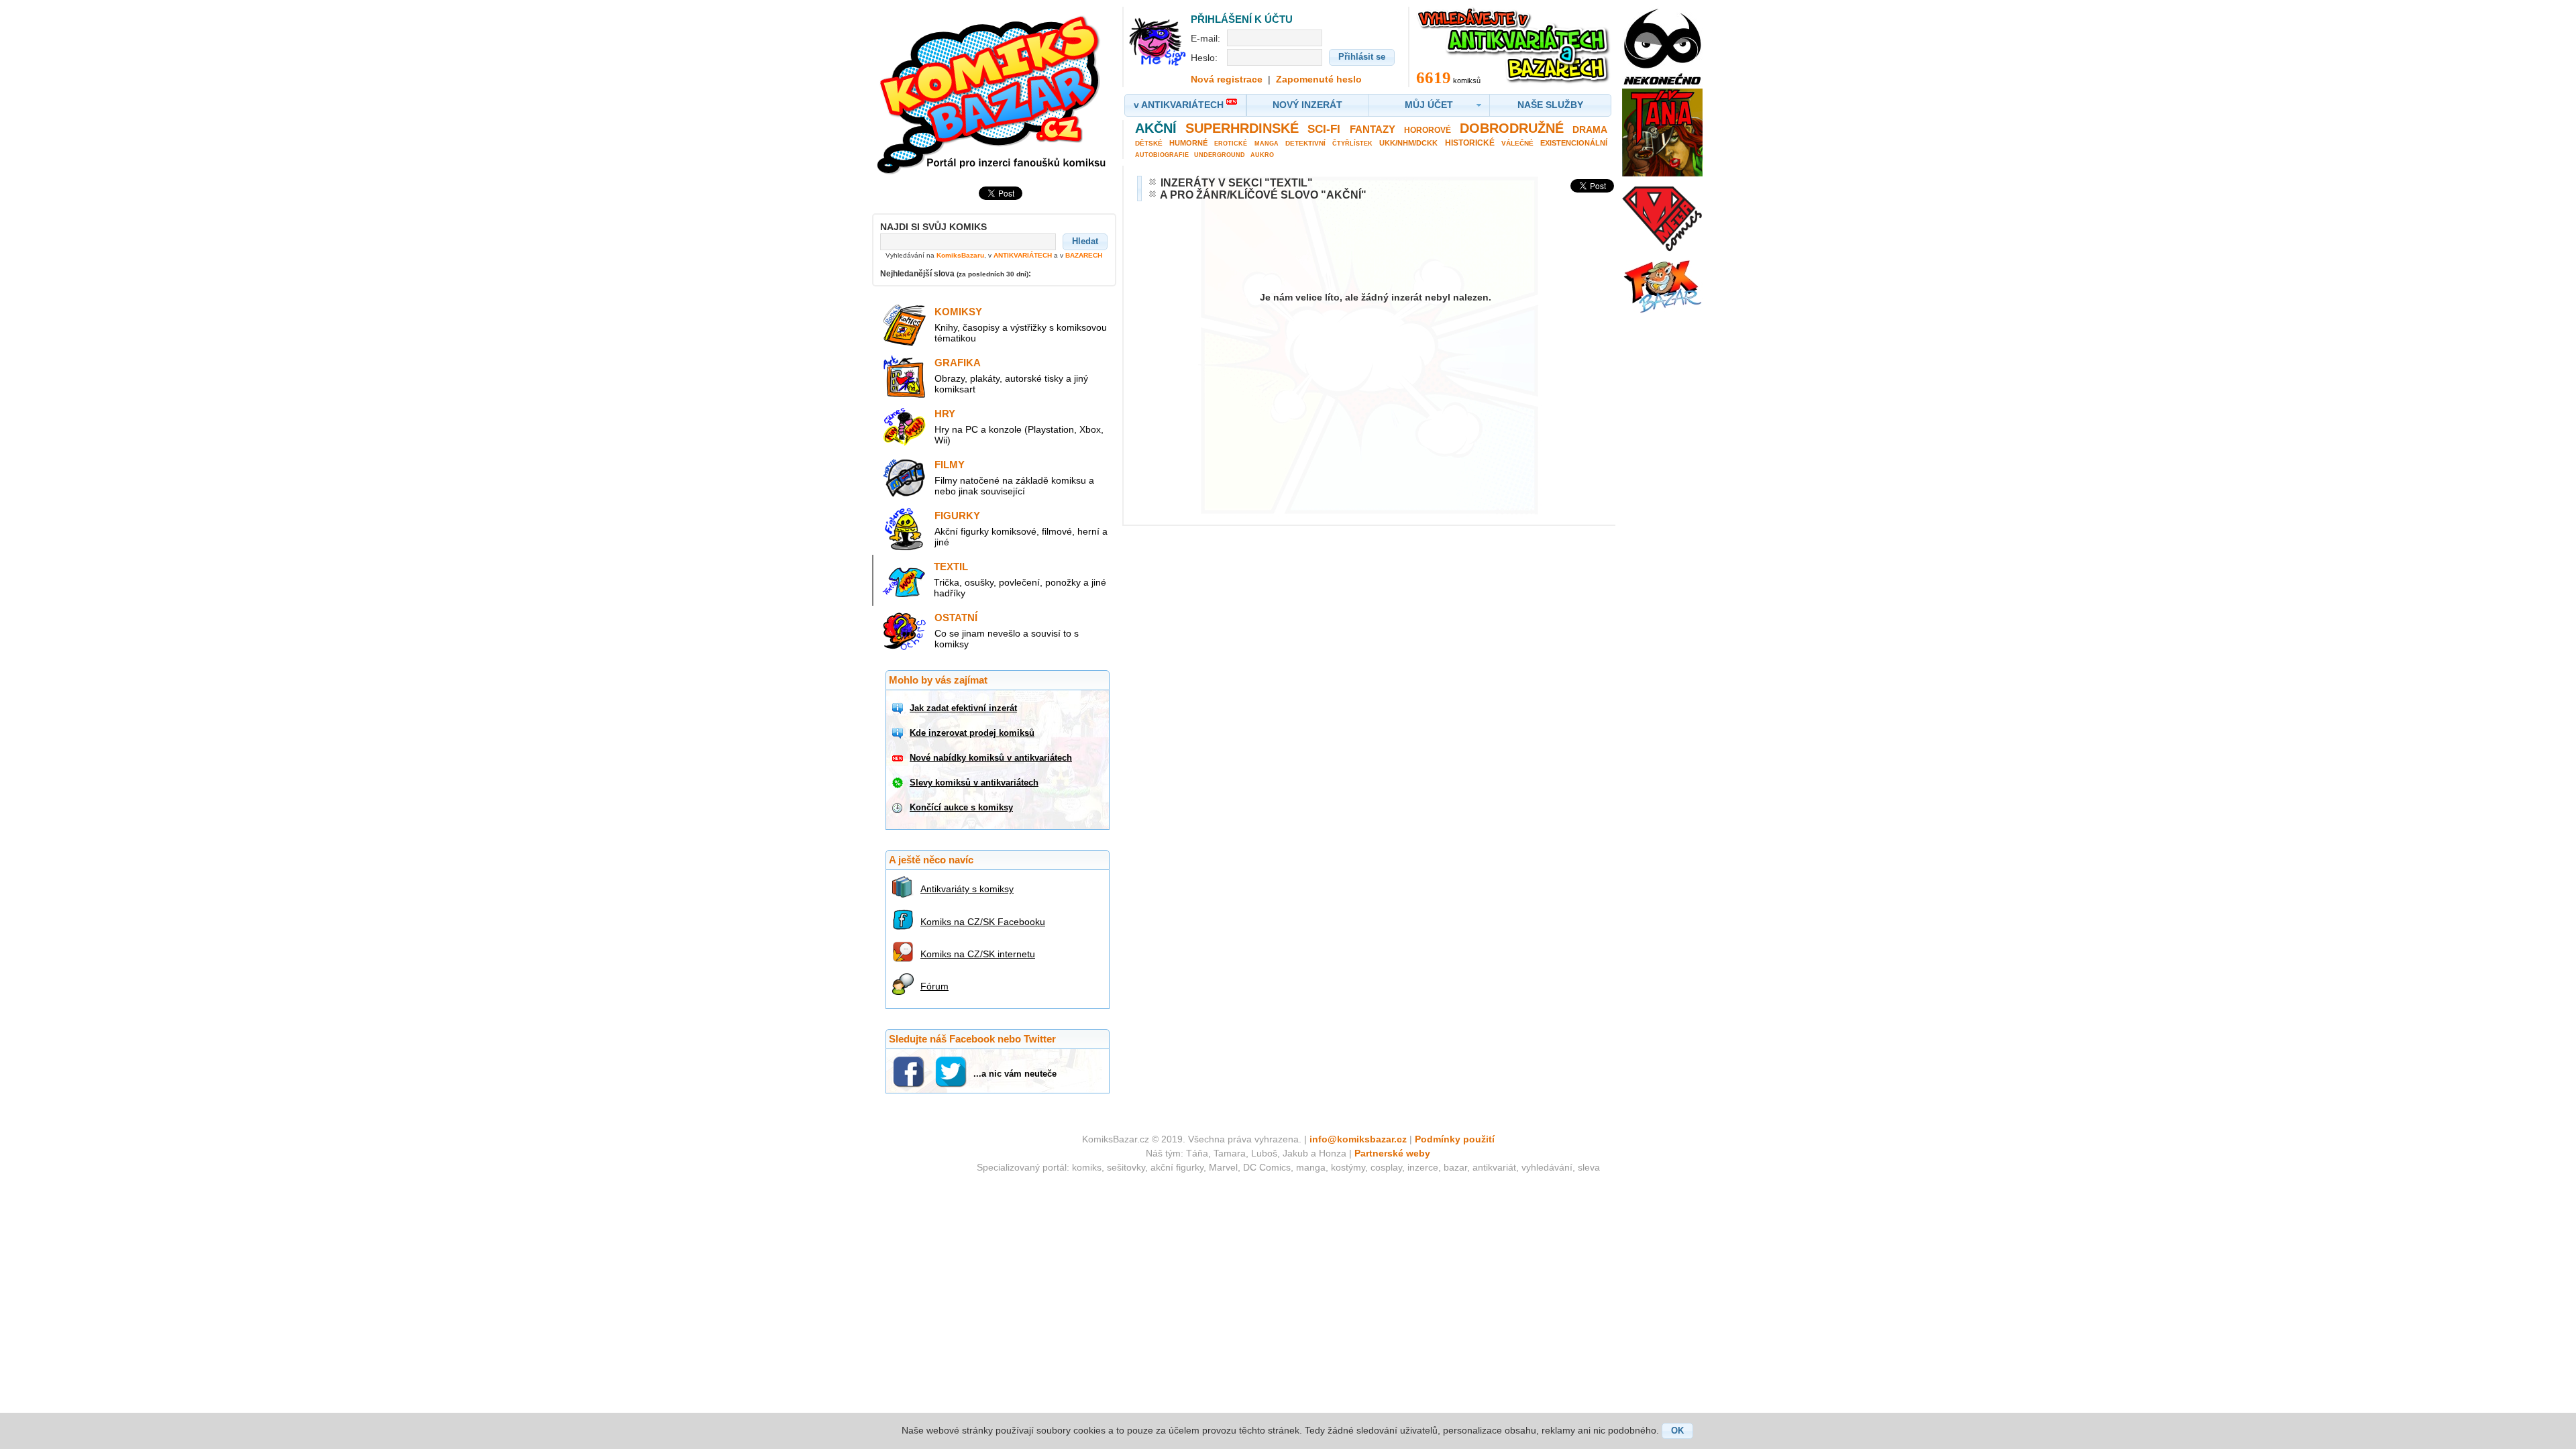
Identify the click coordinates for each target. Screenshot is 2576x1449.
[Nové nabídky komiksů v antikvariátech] (899, 758)
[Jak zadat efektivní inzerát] (899, 708)
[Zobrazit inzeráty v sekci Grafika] (904, 394)
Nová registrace (1227, 79)
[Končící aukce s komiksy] (899, 808)
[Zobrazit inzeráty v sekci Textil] (904, 598)
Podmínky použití (1455, 1139)
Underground (1220, 155)
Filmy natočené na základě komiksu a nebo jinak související (1014, 486)
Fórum (934, 986)
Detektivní (1305, 143)
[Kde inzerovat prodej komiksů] (899, 733)
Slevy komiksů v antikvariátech (974, 783)
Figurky (957, 516)
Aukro (1262, 155)
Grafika (958, 363)
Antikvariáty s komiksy (967, 889)
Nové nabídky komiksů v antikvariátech (991, 758)
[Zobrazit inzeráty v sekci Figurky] (904, 547)
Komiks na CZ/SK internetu (978, 954)
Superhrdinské (1242, 128)
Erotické (1231, 144)
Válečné (1517, 143)
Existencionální (1574, 143)
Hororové (1428, 130)
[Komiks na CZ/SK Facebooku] (905, 920)
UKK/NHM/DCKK (1408, 143)
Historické (1470, 143)
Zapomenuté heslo (1319, 79)
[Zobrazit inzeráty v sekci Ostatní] (904, 649)
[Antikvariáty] (905, 887)
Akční (1156, 128)
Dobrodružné (1512, 128)
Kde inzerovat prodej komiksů (972, 733)
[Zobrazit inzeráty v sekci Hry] (904, 445)
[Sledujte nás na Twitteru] (952, 1071)
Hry (945, 414)
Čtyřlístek (1352, 144)
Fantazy (1373, 129)
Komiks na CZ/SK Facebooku (983, 922)
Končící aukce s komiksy (961, 807)
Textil (951, 567)
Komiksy (958, 312)
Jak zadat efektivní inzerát (963, 708)
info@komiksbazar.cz (1358, 1139)
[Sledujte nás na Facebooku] (910, 1071)
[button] (1085, 241)
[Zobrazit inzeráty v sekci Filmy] (904, 496)
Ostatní (956, 618)
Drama (1590, 129)
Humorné (1188, 143)
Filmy (950, 465)
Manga (1267, 144)
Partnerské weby (1392, 1153)
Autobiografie (1162, 155)
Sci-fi (1324, 129)
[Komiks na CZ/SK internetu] (905, 952)
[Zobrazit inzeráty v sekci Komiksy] (904, 343)
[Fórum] (905, 984)
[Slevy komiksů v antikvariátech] (899, 783)
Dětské (1149, 143)
